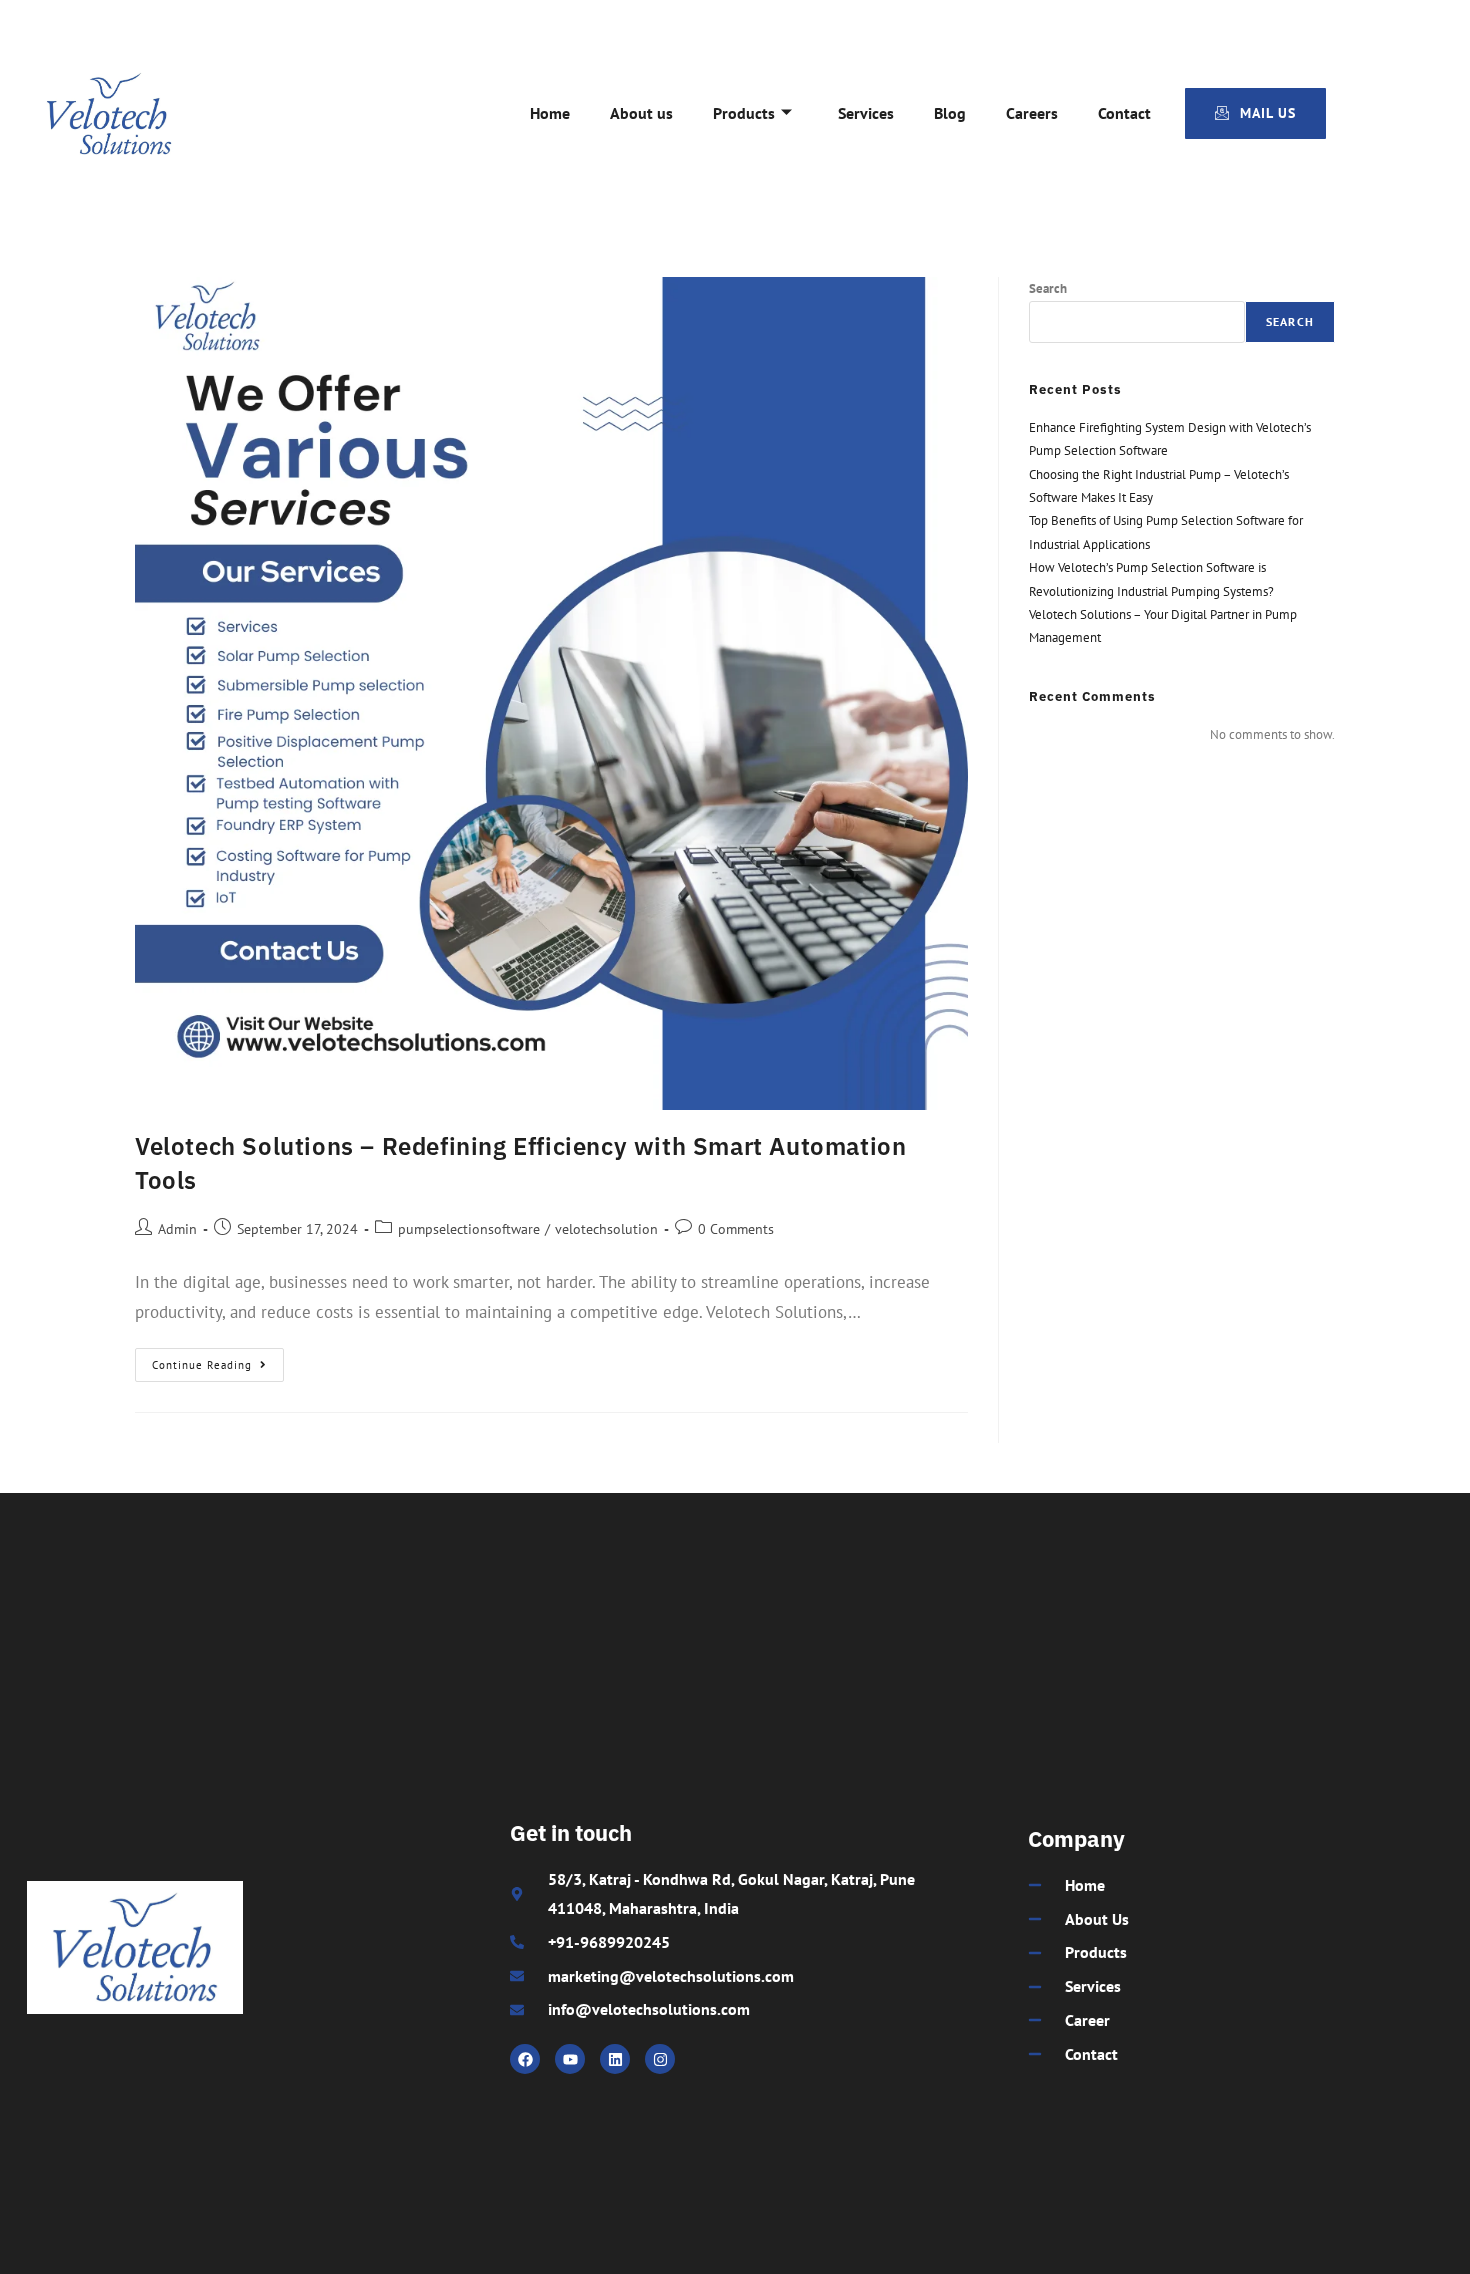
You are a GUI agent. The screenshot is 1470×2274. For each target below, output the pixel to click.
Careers (1032, 113)
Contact (1124, 113)
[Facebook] (525, 2059)
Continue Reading (218, 1360)
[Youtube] (570, 2059)
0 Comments (736, 1229)
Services (866, 113)
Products (744, 113)
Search (1048, 288)
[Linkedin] (615, 2059)
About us (641, 113)
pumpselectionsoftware (469, 1229)
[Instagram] (660, 2059)
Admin (177, 1229)
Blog (950, 113)
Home (550, 113)
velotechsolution (606, 1229)
